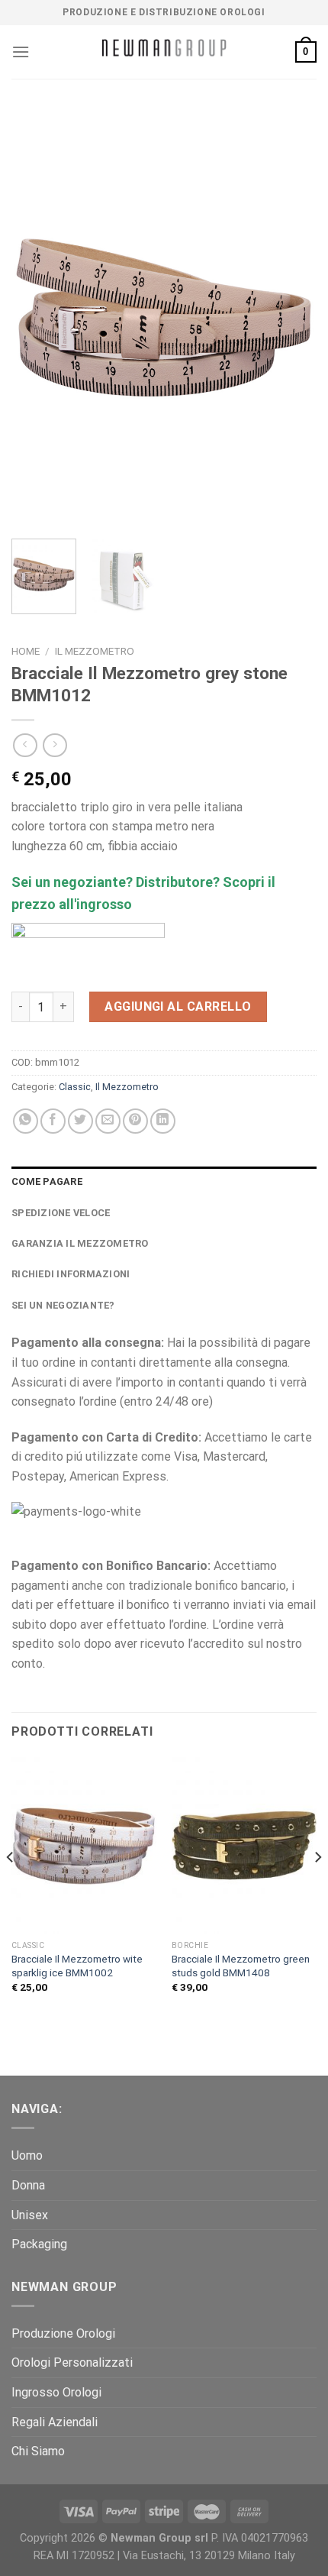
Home (26, 651)
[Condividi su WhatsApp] (26, 1121)
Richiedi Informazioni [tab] (71, 1274)
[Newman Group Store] (164, 52)
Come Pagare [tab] (47, 1181)
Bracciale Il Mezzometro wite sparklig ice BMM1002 (77, 1966)
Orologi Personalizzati (72, 2362)
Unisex (30, 2215)
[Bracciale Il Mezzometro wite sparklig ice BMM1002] (84, 1845)
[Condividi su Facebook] (53, 1121)
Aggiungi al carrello (178, 1006)
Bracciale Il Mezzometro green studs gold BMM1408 (241, 1966)
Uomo (27, 2155)
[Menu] (21, 52)
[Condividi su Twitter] (80, 1121)
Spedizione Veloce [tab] (61, 1213)
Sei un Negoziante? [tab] (63, 1305)
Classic (75, 1087)
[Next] (291, 318)
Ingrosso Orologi (56, 2392)
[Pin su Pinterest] (135, 1121)
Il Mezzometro (95, 651)
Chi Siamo (38, 2451)
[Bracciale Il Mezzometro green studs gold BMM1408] (244, 1845)
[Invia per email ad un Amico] (108, 1121)
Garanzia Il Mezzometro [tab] (80, 1243)
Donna (28, 2185)
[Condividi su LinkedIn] (163, 1121)
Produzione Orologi (63, 2333)
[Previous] (37, 318)
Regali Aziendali (55, 2422)
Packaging (39, 2244)
